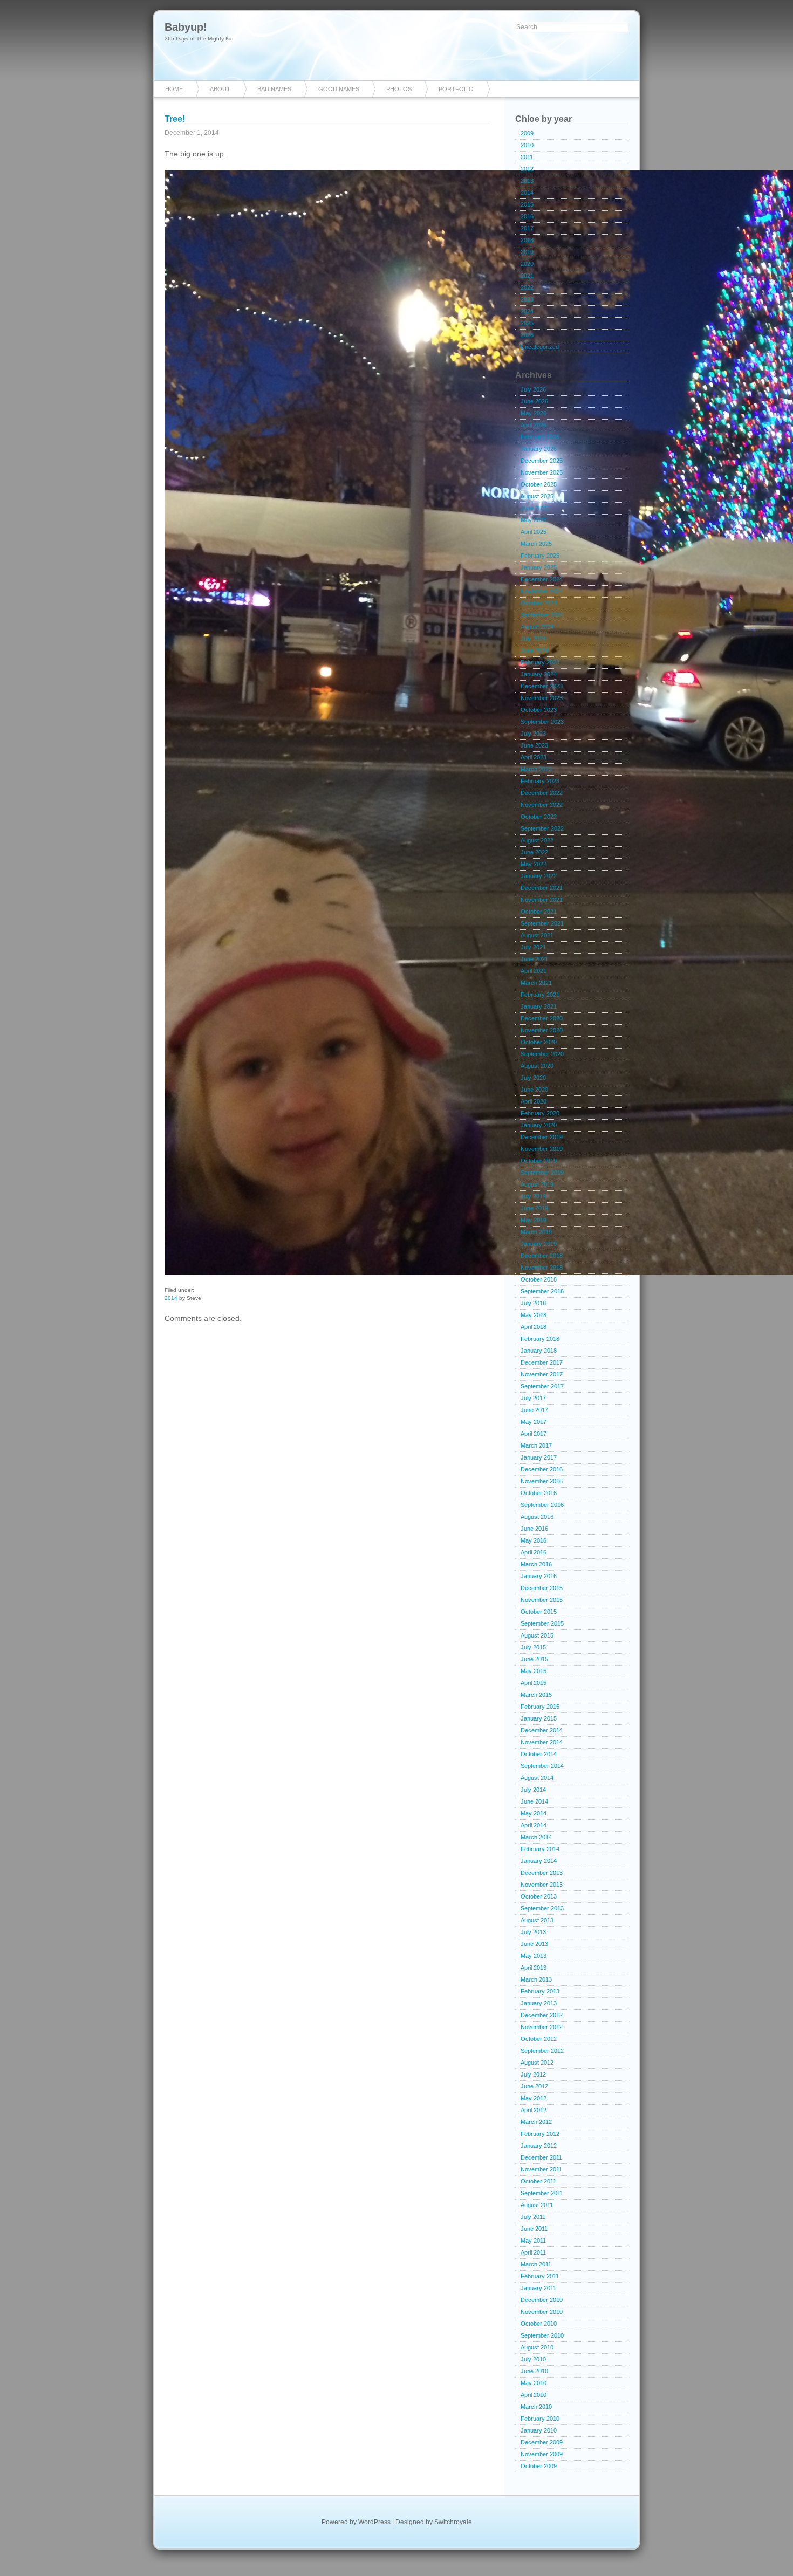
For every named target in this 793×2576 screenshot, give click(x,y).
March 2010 (536, 2407)
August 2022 (537, 840)
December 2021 (542, 888)
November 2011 (541, 2169)
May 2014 (534, 1813)
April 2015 (534, 1683)
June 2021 (534, 959)
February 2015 (540, 1707)
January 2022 (539, 876)
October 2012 (539, 2039)
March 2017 (536, 1445)
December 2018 (542, 1256)
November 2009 (542, 2454)
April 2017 (534, 1434)
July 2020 (533, 1078)
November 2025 (542, 472)
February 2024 (540, 662)
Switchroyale (453, 2522)
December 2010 (542, 2300)
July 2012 (533, 2074)
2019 (527, 252)
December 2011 (541, 2157)
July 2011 (533, 2217)
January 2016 (539, 1576)
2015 (527, 204)
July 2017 (533, 1398)
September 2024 (542, 615)
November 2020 (542, 1030)
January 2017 (539, 1457)
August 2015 (537, 1635)
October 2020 (539, 1042)
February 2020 (540, 1113)
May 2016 (534, 1540)
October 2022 (539, 817)
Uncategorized (540, 347)
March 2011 (536, 2264)
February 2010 (540, 2419)
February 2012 (540, 2134)
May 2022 (534, 864)
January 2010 (539, 2430)
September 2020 (542, 1054)
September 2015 (542, 1623)
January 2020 (539, 1125)
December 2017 (542, 1362)
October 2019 (539, 1161)
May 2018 (534, 1315)
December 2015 (542, 1588)
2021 (527, 276)
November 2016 (542, 1481)
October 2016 (539, 1493)
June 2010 (534, 2371)
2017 (527, 228)
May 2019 (534, 1220)
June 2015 (534, 1659)
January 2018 (539, 1351)
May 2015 (534, 1671)
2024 (527, 311)
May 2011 (533, 2241)
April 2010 (534, 2395)
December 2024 (542, 579)
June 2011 (534, 2229)
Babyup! (186, 27)
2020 (527, 264)
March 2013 (536, 1979)
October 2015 (539, 1612)
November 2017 (542, 1374)
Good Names (339, 89)
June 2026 (534, 401)
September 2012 (542, 2051)
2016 (527, 216)
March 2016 (536, 1564)
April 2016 (534, 1552)
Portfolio (456, 89)
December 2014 (542, 1730)
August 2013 (537, 1920)
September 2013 (542, 1908)
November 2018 (542, 1268)
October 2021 (539, 912)
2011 (527, 157)
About (220, 89)
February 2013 (540, 1991)
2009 (527, 133)
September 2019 (542, 1173)
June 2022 (534, 852)
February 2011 (540, 2276)
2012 (527, 169)
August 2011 (537, 2205)
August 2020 (537, 1066)
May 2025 (534, 520)
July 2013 (533, 1932)
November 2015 (542, 1600)
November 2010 (542, 2312)
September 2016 (542, 1505)
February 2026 (540, 437)
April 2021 (534, 971)
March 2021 (536, 983)
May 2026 (534, 413)
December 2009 (542, 2442)
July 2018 (533, 1303)
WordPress (374, 2522)
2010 (527, 145)
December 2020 (542, 1018)
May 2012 (534, 2098)
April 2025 (534, 532)
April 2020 (534, 1101)
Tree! (175, 119)
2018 (527, 240)
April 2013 (534, 1968)
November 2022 (542, 805)
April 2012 (534, 2110)
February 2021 (540, 995)
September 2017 (542, 1386)
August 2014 (537, 1778)
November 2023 (542, 698)
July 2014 (533, 1790)
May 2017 (534, 1422)
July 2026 (533, 389)
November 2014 (542, 1742)
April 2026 (534, 425)
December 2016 (542, 1469)
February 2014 (540, 1849)
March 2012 (536, 2122)
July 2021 (533, 947)
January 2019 (539, 1244)
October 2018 (539, 1279)
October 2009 (539, 2466)
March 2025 (536, 544)
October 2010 (539, 2324)
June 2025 (534, 508)
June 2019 (534, 1208)
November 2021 (542, 900)
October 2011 (538, 2181)
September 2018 (542, 1291)
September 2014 (542, 1766)
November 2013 (542, 1885)
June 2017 (534, 1410)
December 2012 (542, 2015)
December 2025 (542, 461)
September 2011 (542, 2193)
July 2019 (533, 1196)
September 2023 (542, 722)
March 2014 (536, 1837)
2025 (527, 323)
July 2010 (533, 2359)
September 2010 (542, 2335)
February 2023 (540, 781)
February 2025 (540, 556)
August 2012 (537, 2063)
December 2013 (542, 1873)
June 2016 (534, 1529)
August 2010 (537, 2347)
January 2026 (539, 449)
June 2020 (534, 1090)
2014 (171, 1298)
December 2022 (542, 793)
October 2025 (539, 484)
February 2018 (540, 1339)
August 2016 (537, 1517)
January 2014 (539, 1861)
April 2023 (534, 757)
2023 (527, 299)
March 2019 (536, 1232)
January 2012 (539, 2146)
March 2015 (536, 1695)
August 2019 (537, 1184)
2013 (527, 181)
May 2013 (534, 1956)
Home (174, 89)
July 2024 (533, 639)
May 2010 (534, 2383)
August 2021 (537, 935)
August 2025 (537, 496)
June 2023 (534, 745)
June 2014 (534, 1801)
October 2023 (539, 710)
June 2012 (534, 2086)
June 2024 (534, 650)
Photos (399, 89)
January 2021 (539, 1006)
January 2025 (539, 567)
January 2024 (539, 674)
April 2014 (534, 1825)
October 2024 (539, 603)
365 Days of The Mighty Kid (199, 39)
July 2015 (533, 1647)
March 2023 (536, 769)
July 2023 (533, 734)
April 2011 (533, 2252)
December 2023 (542, 686)
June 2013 (534, 1944)
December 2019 (542, 1137)
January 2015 (539, 1718)
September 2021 (542, 923)
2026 (527, 335)
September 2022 (542, 828)
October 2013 (539, 1896)
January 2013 (539, 2003)
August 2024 (537, 627)
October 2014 (539, 1754)
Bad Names (274, 89)
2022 (527, 287)
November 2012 (542, 2027)
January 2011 (538, 2288)
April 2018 (534, 1327)
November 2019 (542, 1149)
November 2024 (542, 591)
